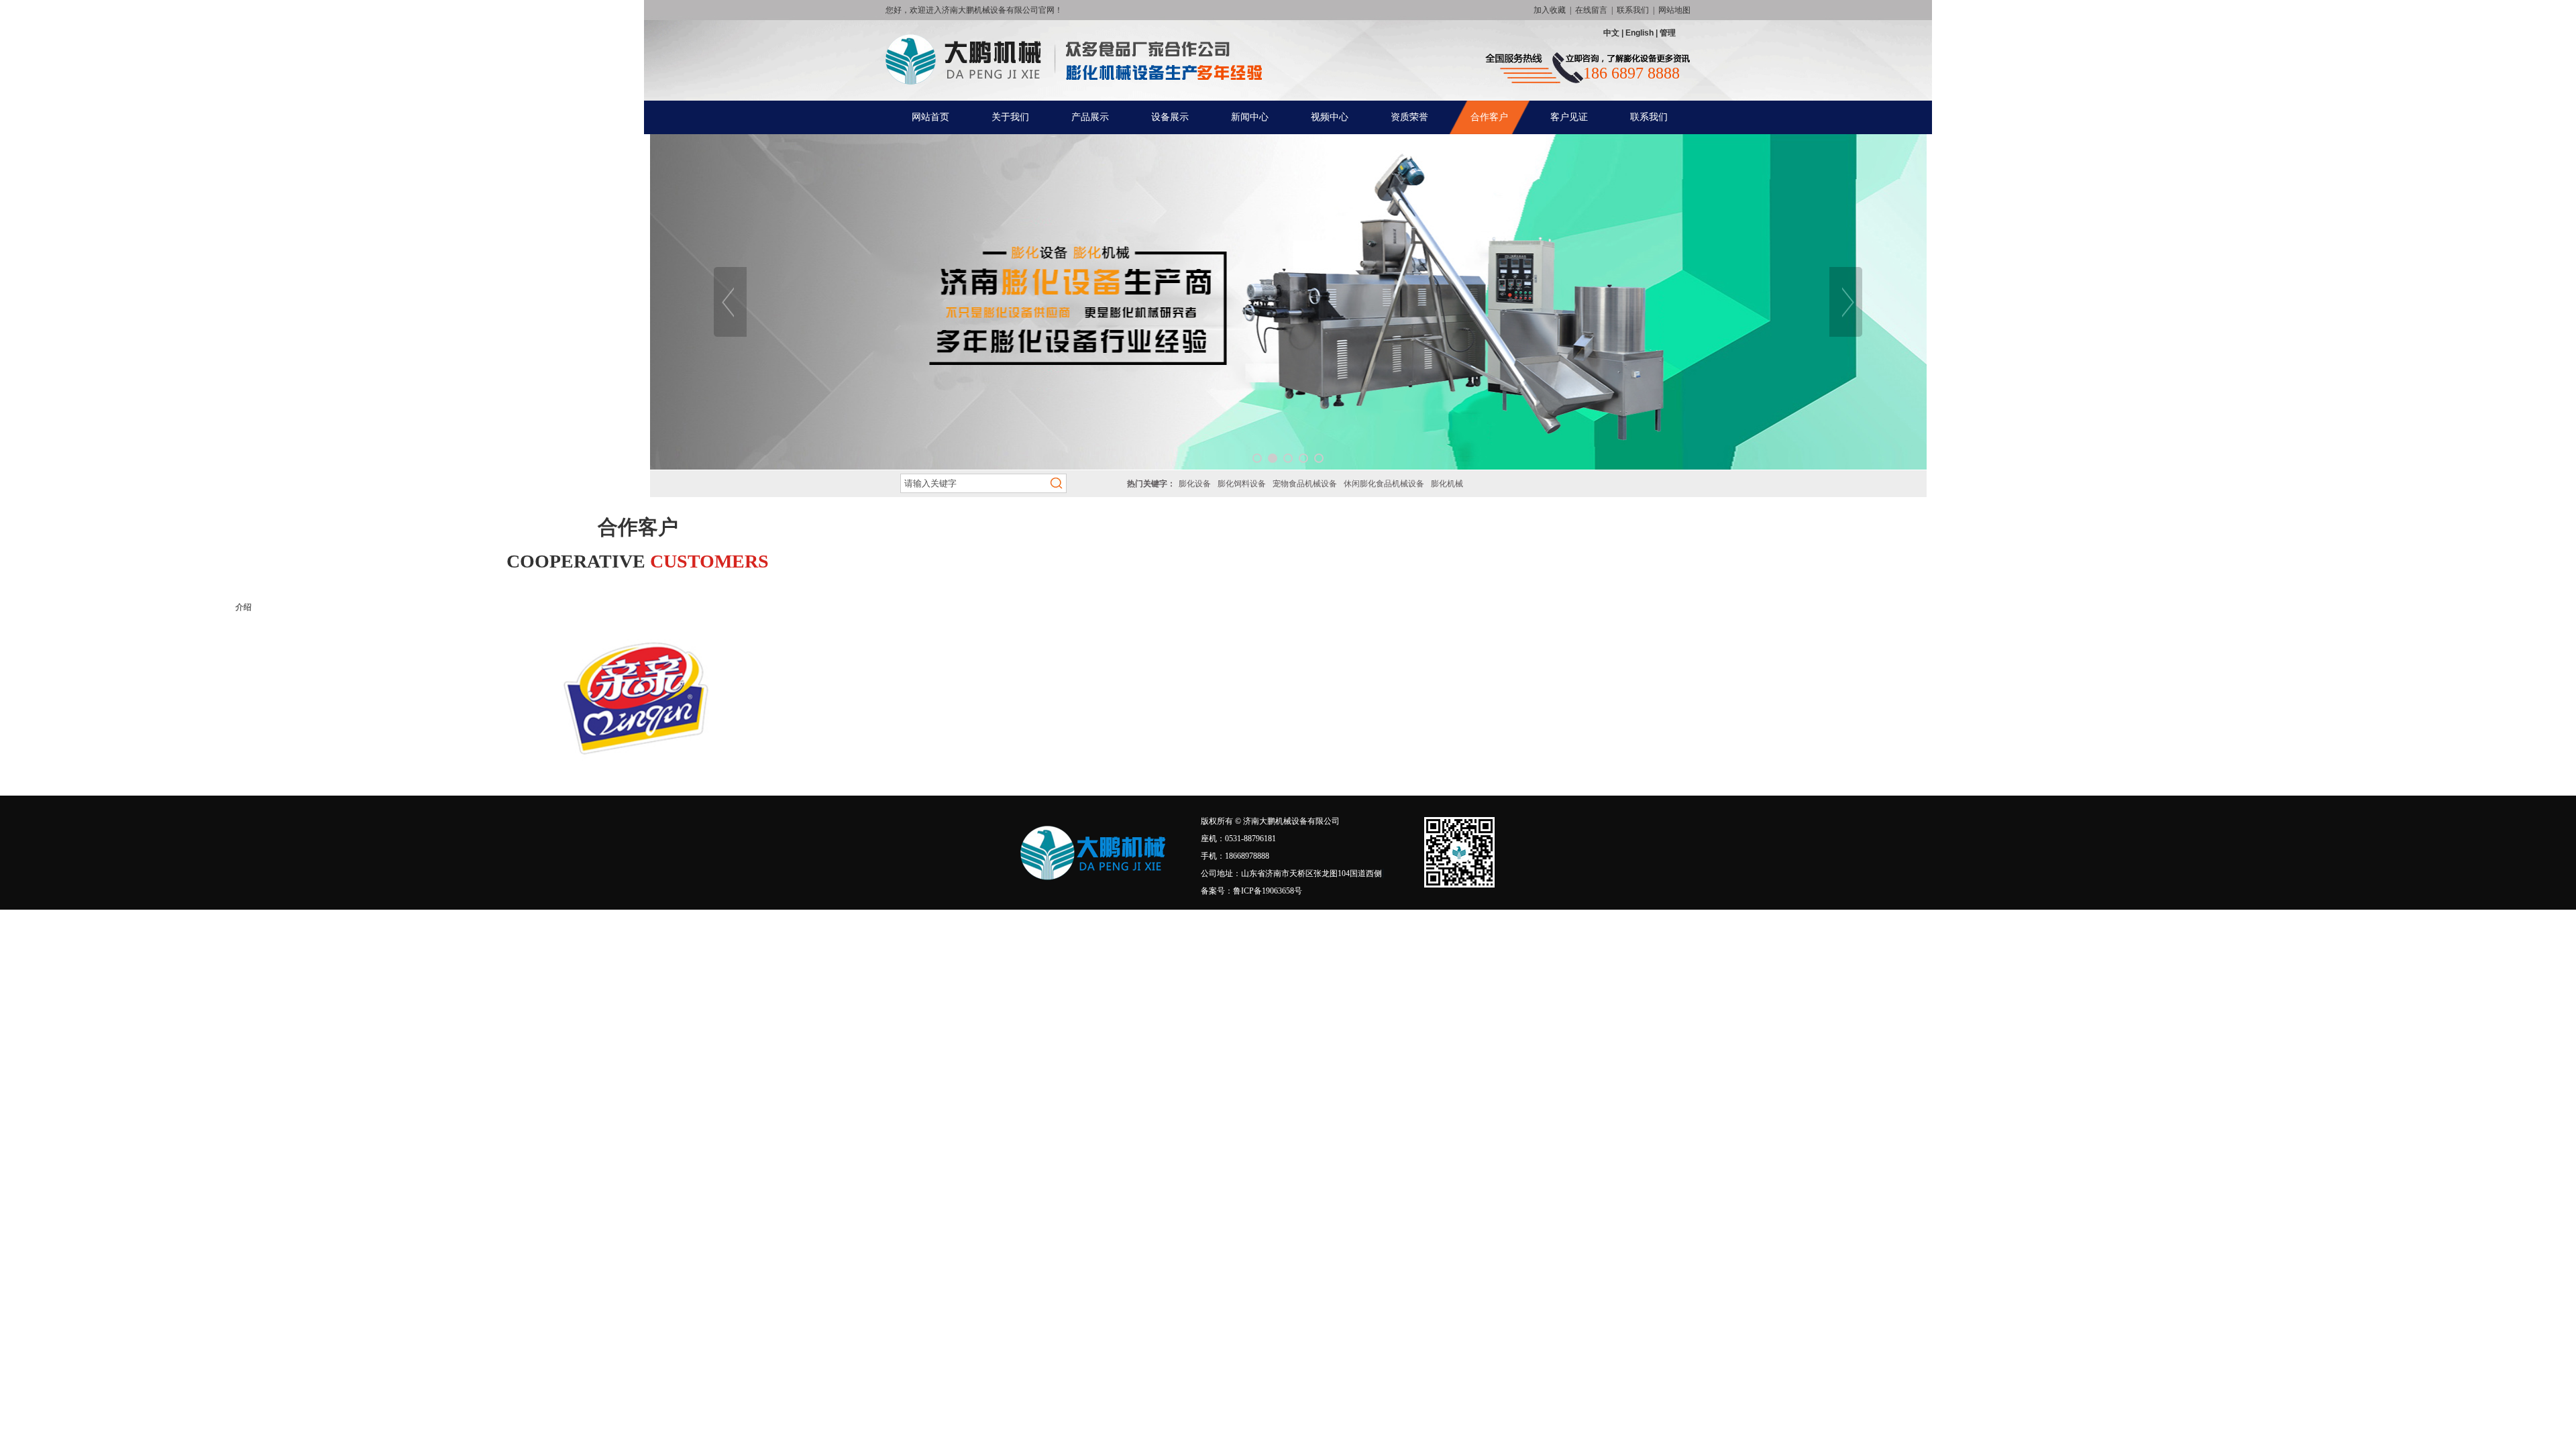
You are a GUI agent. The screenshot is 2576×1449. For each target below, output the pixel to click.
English (1640, 33)
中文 (1612, 33)
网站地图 (1674, 10)
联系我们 (1633, 10)
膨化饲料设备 (1242, 484)
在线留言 (1591, 10)
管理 (1667, 33)
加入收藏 (1550, 10)
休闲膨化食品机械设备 (1384, 484)
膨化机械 (1447, 484)
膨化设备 (1195, 484)
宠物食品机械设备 (1305, 484)
